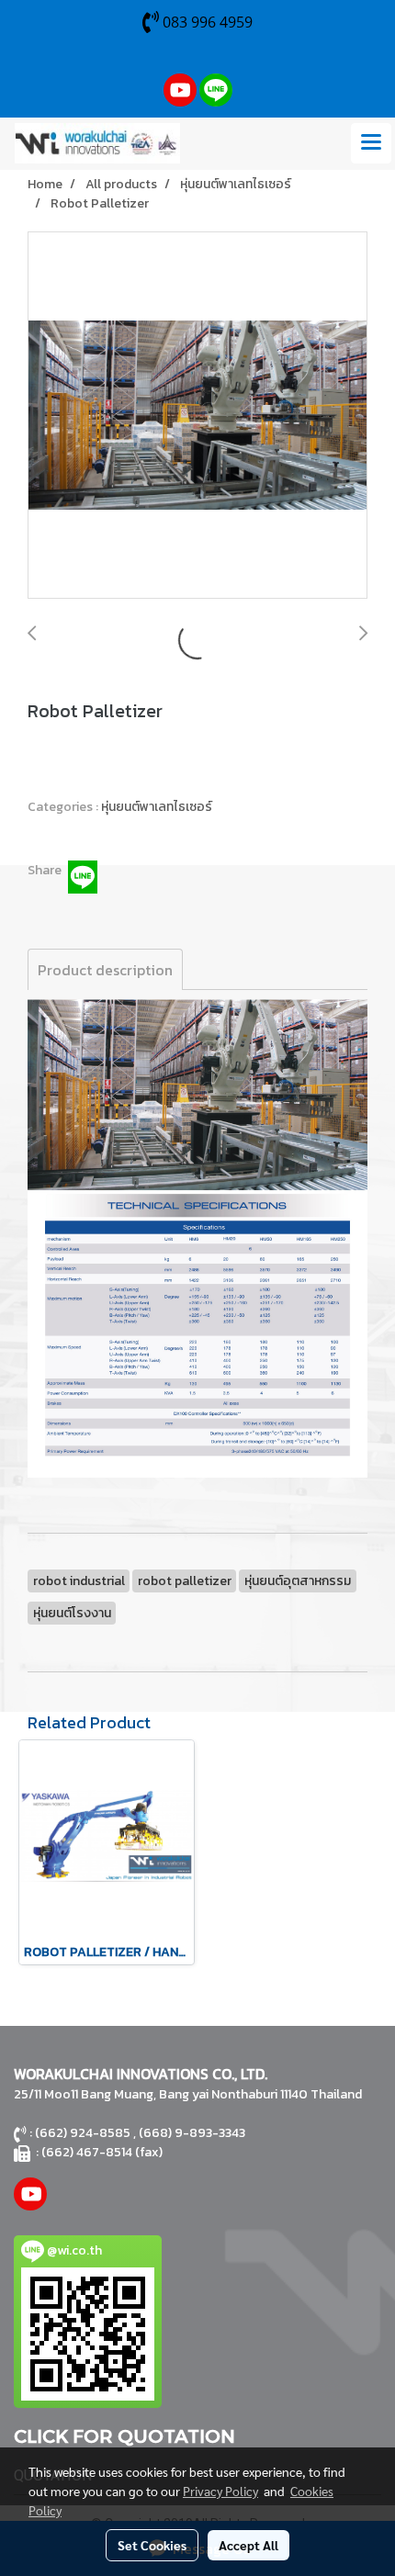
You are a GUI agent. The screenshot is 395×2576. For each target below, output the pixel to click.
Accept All (248, 2545)
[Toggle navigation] (371, 143)
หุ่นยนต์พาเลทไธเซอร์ (157, 807)
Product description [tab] (105, 970)
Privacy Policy (220, 2491)
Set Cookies (152, 2545)
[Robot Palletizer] (197, 416)
